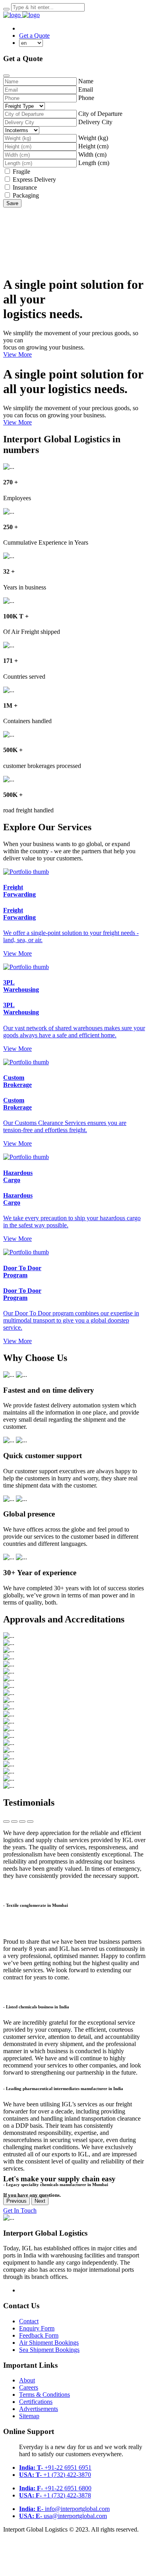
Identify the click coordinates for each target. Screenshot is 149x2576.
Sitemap (29, 2416)
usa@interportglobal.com (63, 2516)
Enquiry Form (37, 2328)
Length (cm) (94, 163)
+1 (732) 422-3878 (55, 2495)
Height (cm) (93, 146)
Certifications (36, 2402)
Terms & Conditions (45, 2395)
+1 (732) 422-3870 (55, 2475)
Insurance (25, 187)
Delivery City (95, 122)
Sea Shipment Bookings (49, 2350)
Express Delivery (34, 179)
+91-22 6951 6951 (55, 2468)
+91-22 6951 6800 (55, 2488)
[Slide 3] (22, 1822)
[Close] (6, 76)
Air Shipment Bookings (49, 2343)
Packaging (26, 195)
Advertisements (39, 2409)
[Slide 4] (30, 1822)
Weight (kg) (93, 138)
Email (86, 89)
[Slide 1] (6, 1822)
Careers (29, 2387)
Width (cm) (92, 155)
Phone (86, 98)
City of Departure (100, 114)
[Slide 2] (14, 1822)
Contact (29, 2321)
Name (86, 81)
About (27, 2380)
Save (12, 203)
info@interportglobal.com (64, 2509)
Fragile (21, 172)
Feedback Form (39, 2335)
